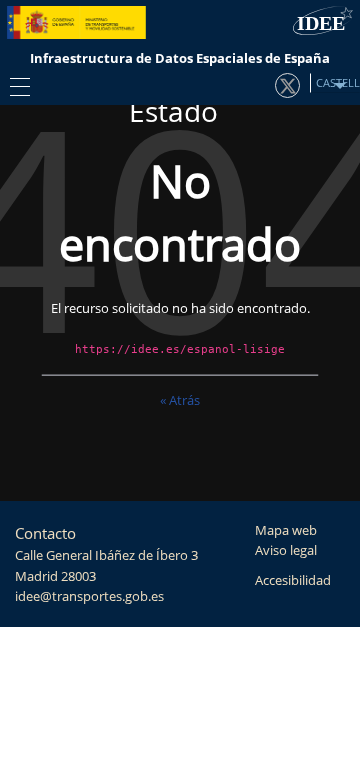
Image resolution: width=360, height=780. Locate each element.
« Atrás (180, 399)
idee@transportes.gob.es (89, 596)
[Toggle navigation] (15, 86)
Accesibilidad (293, 580)
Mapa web (286, 530)
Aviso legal (286, 550)
